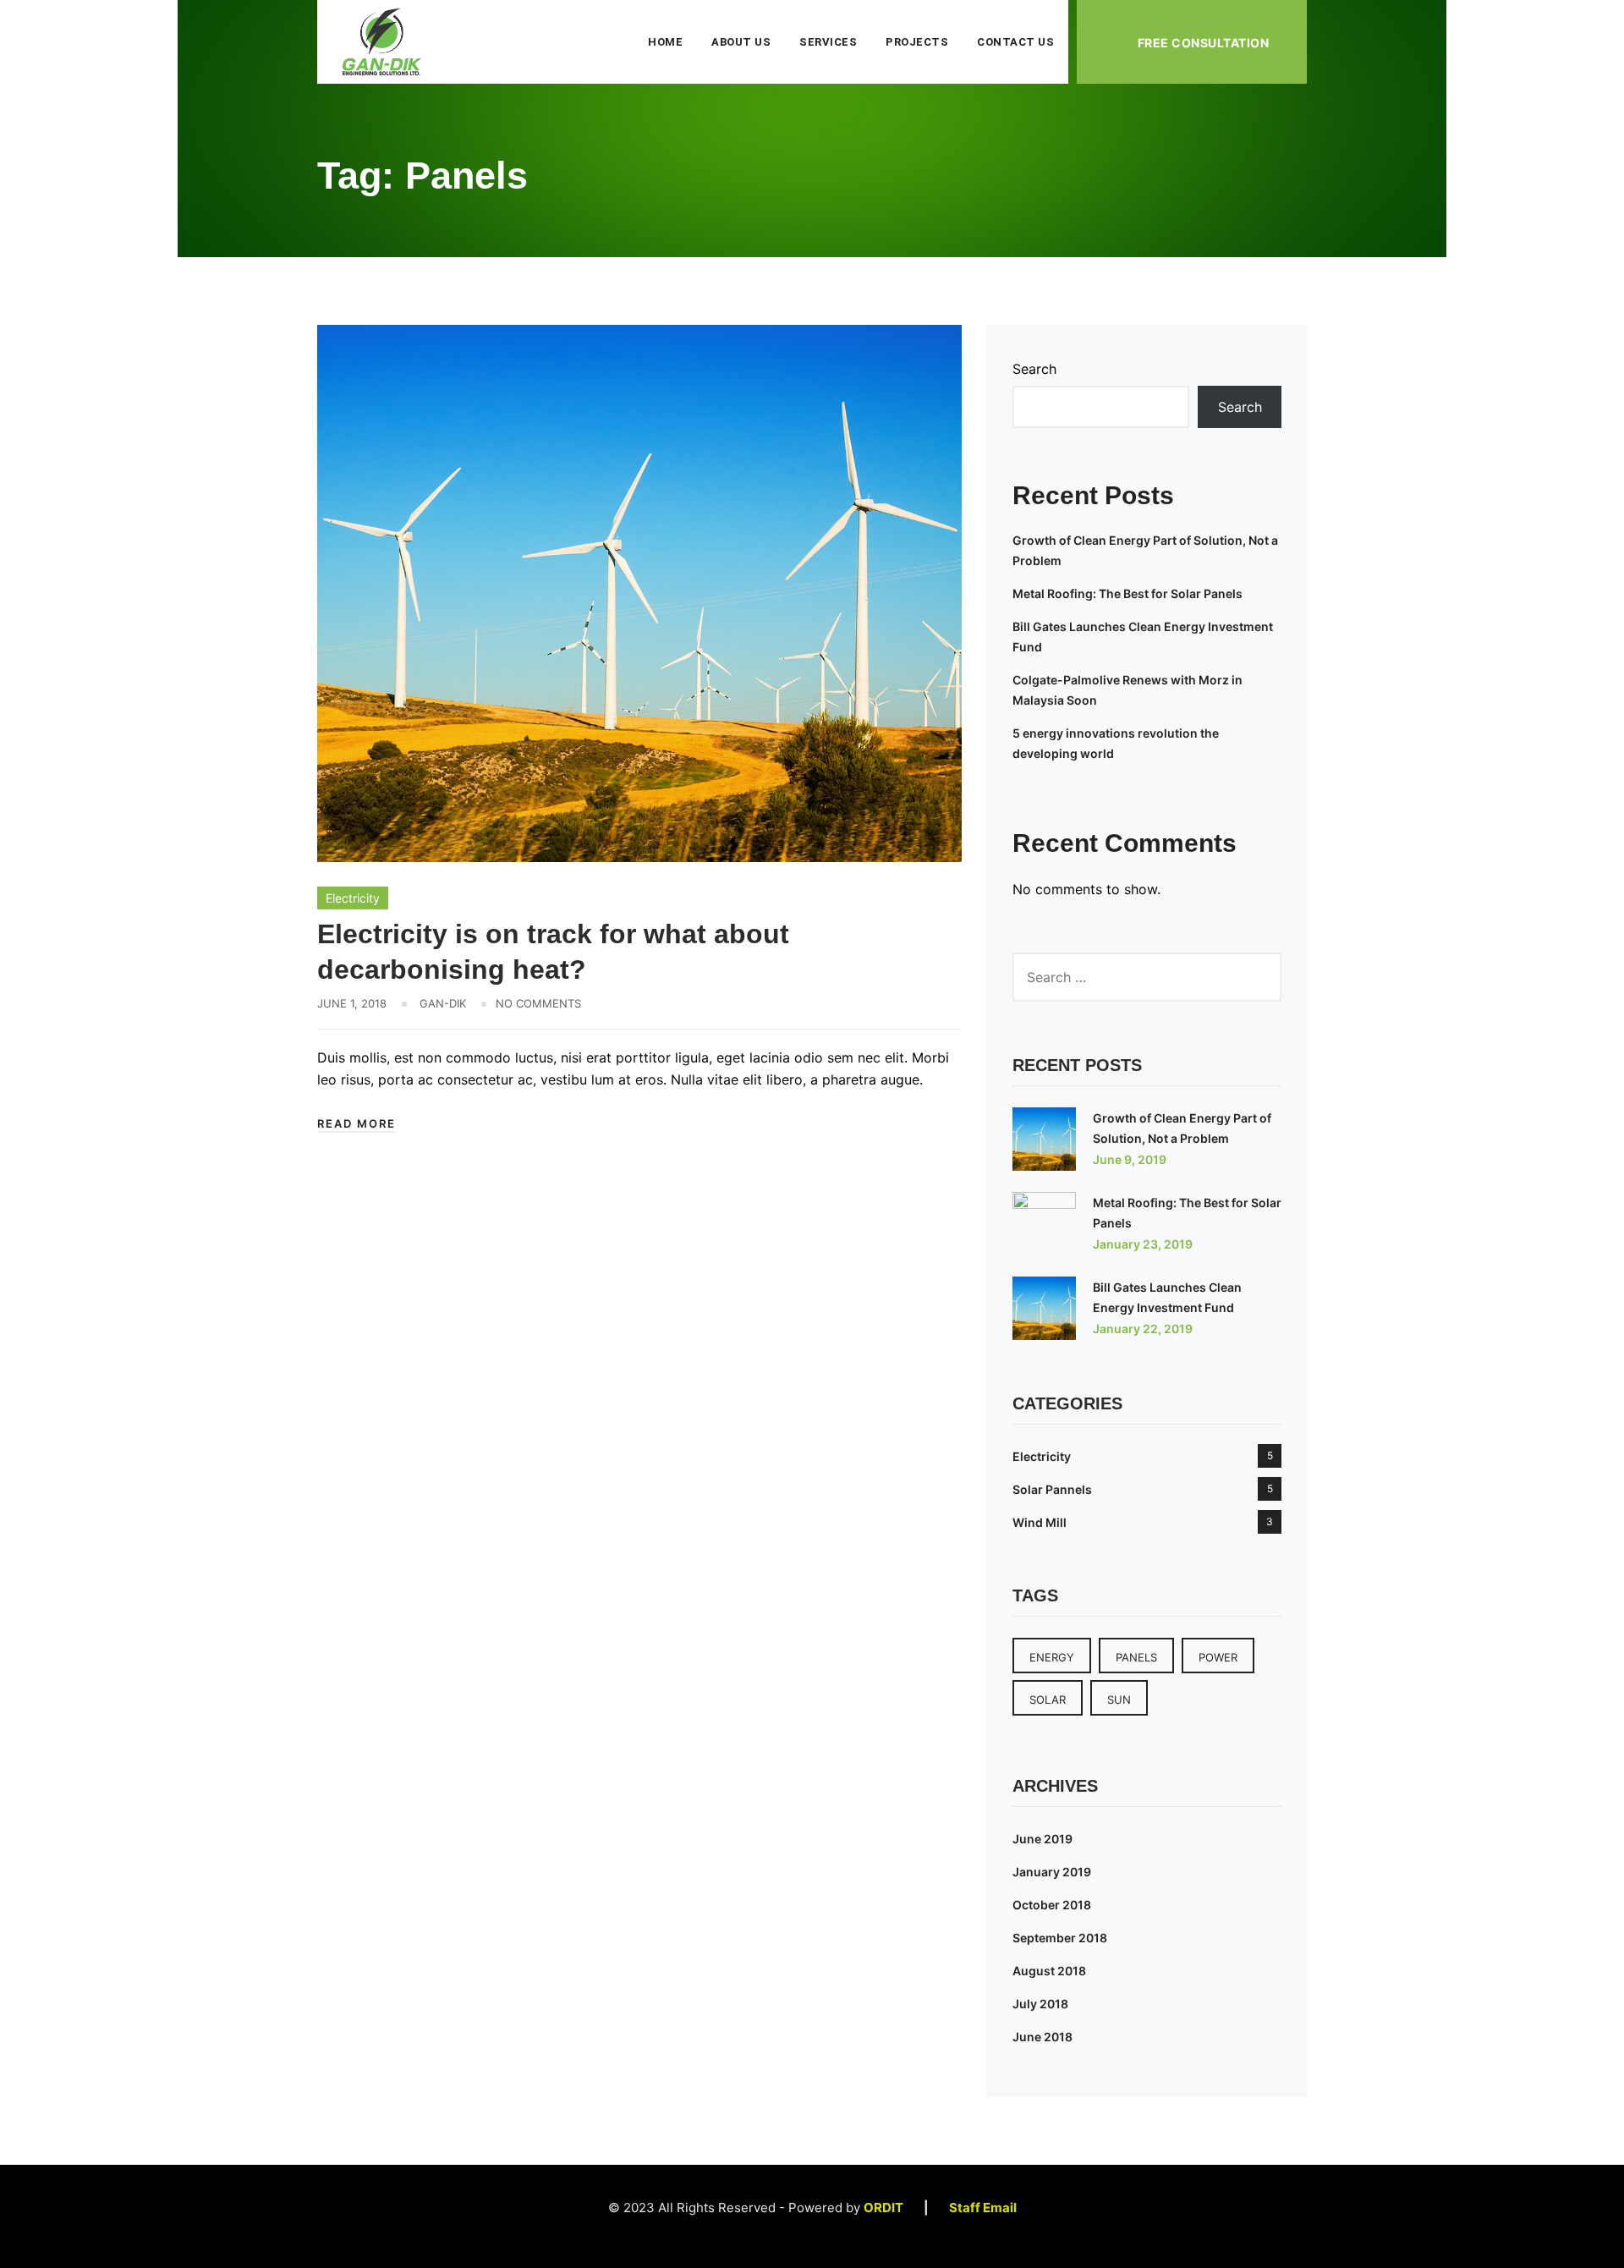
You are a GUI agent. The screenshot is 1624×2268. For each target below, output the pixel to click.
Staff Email (975, 2208)
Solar (1048, 1700)
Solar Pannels (1052, 1489)
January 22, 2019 (1143, 1329)
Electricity (353, 898)
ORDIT (883, 2208)
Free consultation (1203, 43)
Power (1218, 1657)
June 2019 (1042, 1839)
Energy (1052, 1657)
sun (1119, 1700)
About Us (741, 42)
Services (828, 42)
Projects (917, 42)
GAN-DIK (443, 1003)
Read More (357, 1123)
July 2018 (1040, 2004)
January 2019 (1052, 1872)
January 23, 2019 (1143, 1244)
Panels (1136, 1657)
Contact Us (1015, 42)
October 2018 (1052, 1905)
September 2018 (1060, 1938)
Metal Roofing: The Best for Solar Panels (1127, 593)
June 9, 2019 (1130, 1159)
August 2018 (1049, 1971)
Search (1034, 369)
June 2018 (1042, 2037)
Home (665, 42)
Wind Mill (1040, 1522)
